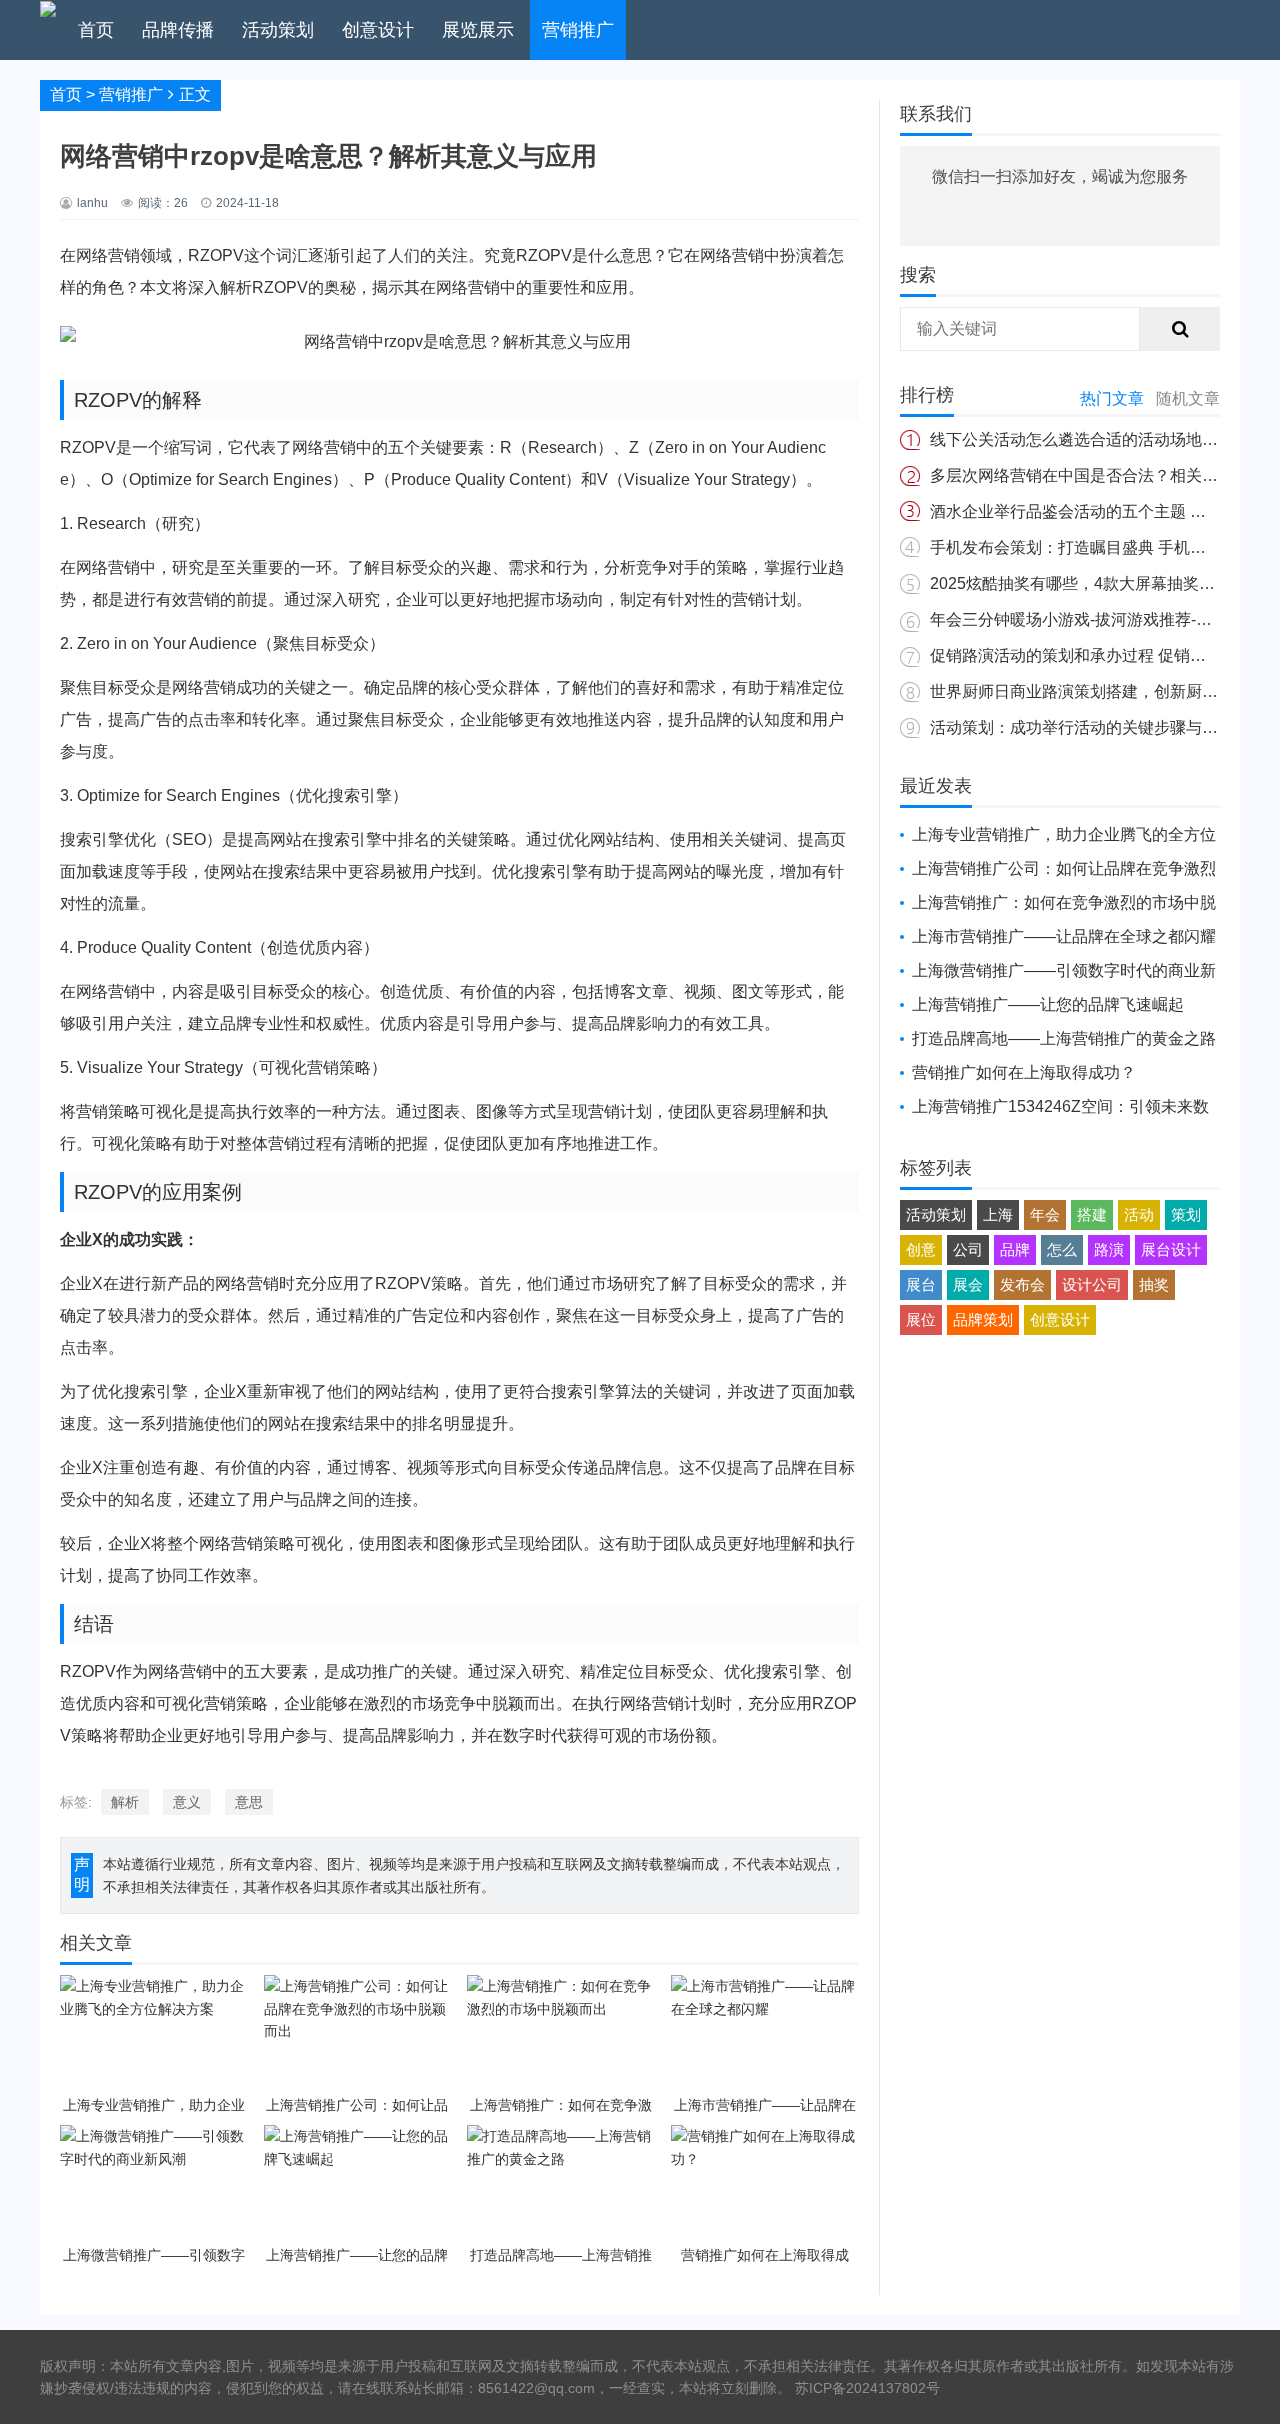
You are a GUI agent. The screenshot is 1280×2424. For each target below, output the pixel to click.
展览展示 (478, 30)
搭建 (1092, 1214)
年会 (1045, 1214)
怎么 (1062, 1249)
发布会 (1022, 1284)
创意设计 (378, 30)
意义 (187, 1802)
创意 (921, 1249)
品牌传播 (178, 30)
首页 (96, 30)
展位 (921, 1319)
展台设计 (1171, 1249)
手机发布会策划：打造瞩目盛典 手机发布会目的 (1100, 547)
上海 (998, 1214)
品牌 (1015, 1249)
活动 (1139, 1214)
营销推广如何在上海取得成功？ (1024, 1072)
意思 (249, 1802)
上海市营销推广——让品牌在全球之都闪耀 (1064, 936)
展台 (921, 1284)
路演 (1109, 1249)
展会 (968, 1284)
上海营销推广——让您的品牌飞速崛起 (1048, 1004)
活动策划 (278, 30)
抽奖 (1154, 1284)
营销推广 (578, 30)
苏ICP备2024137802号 (867, 2388)
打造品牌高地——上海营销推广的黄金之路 (1064, 1038)
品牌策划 (983, 1319)
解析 (125, 1802)
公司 (968, 1249)
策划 (1186, 1214)
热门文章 (1112, 398)
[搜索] (1180, 329)
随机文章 (1188, 398)
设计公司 (1092, 1284)
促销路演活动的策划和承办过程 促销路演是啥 (1092, 655)
